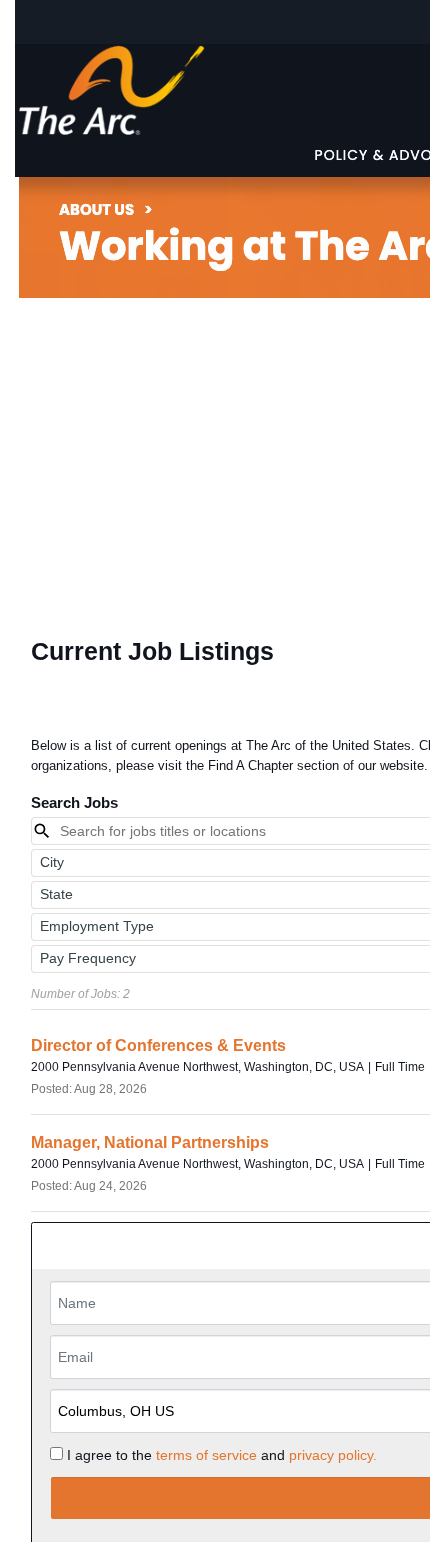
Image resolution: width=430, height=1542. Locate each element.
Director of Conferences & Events (158, 1045)
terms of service (206, 1455)
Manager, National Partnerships (150, 1142)
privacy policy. (333, 1455)
